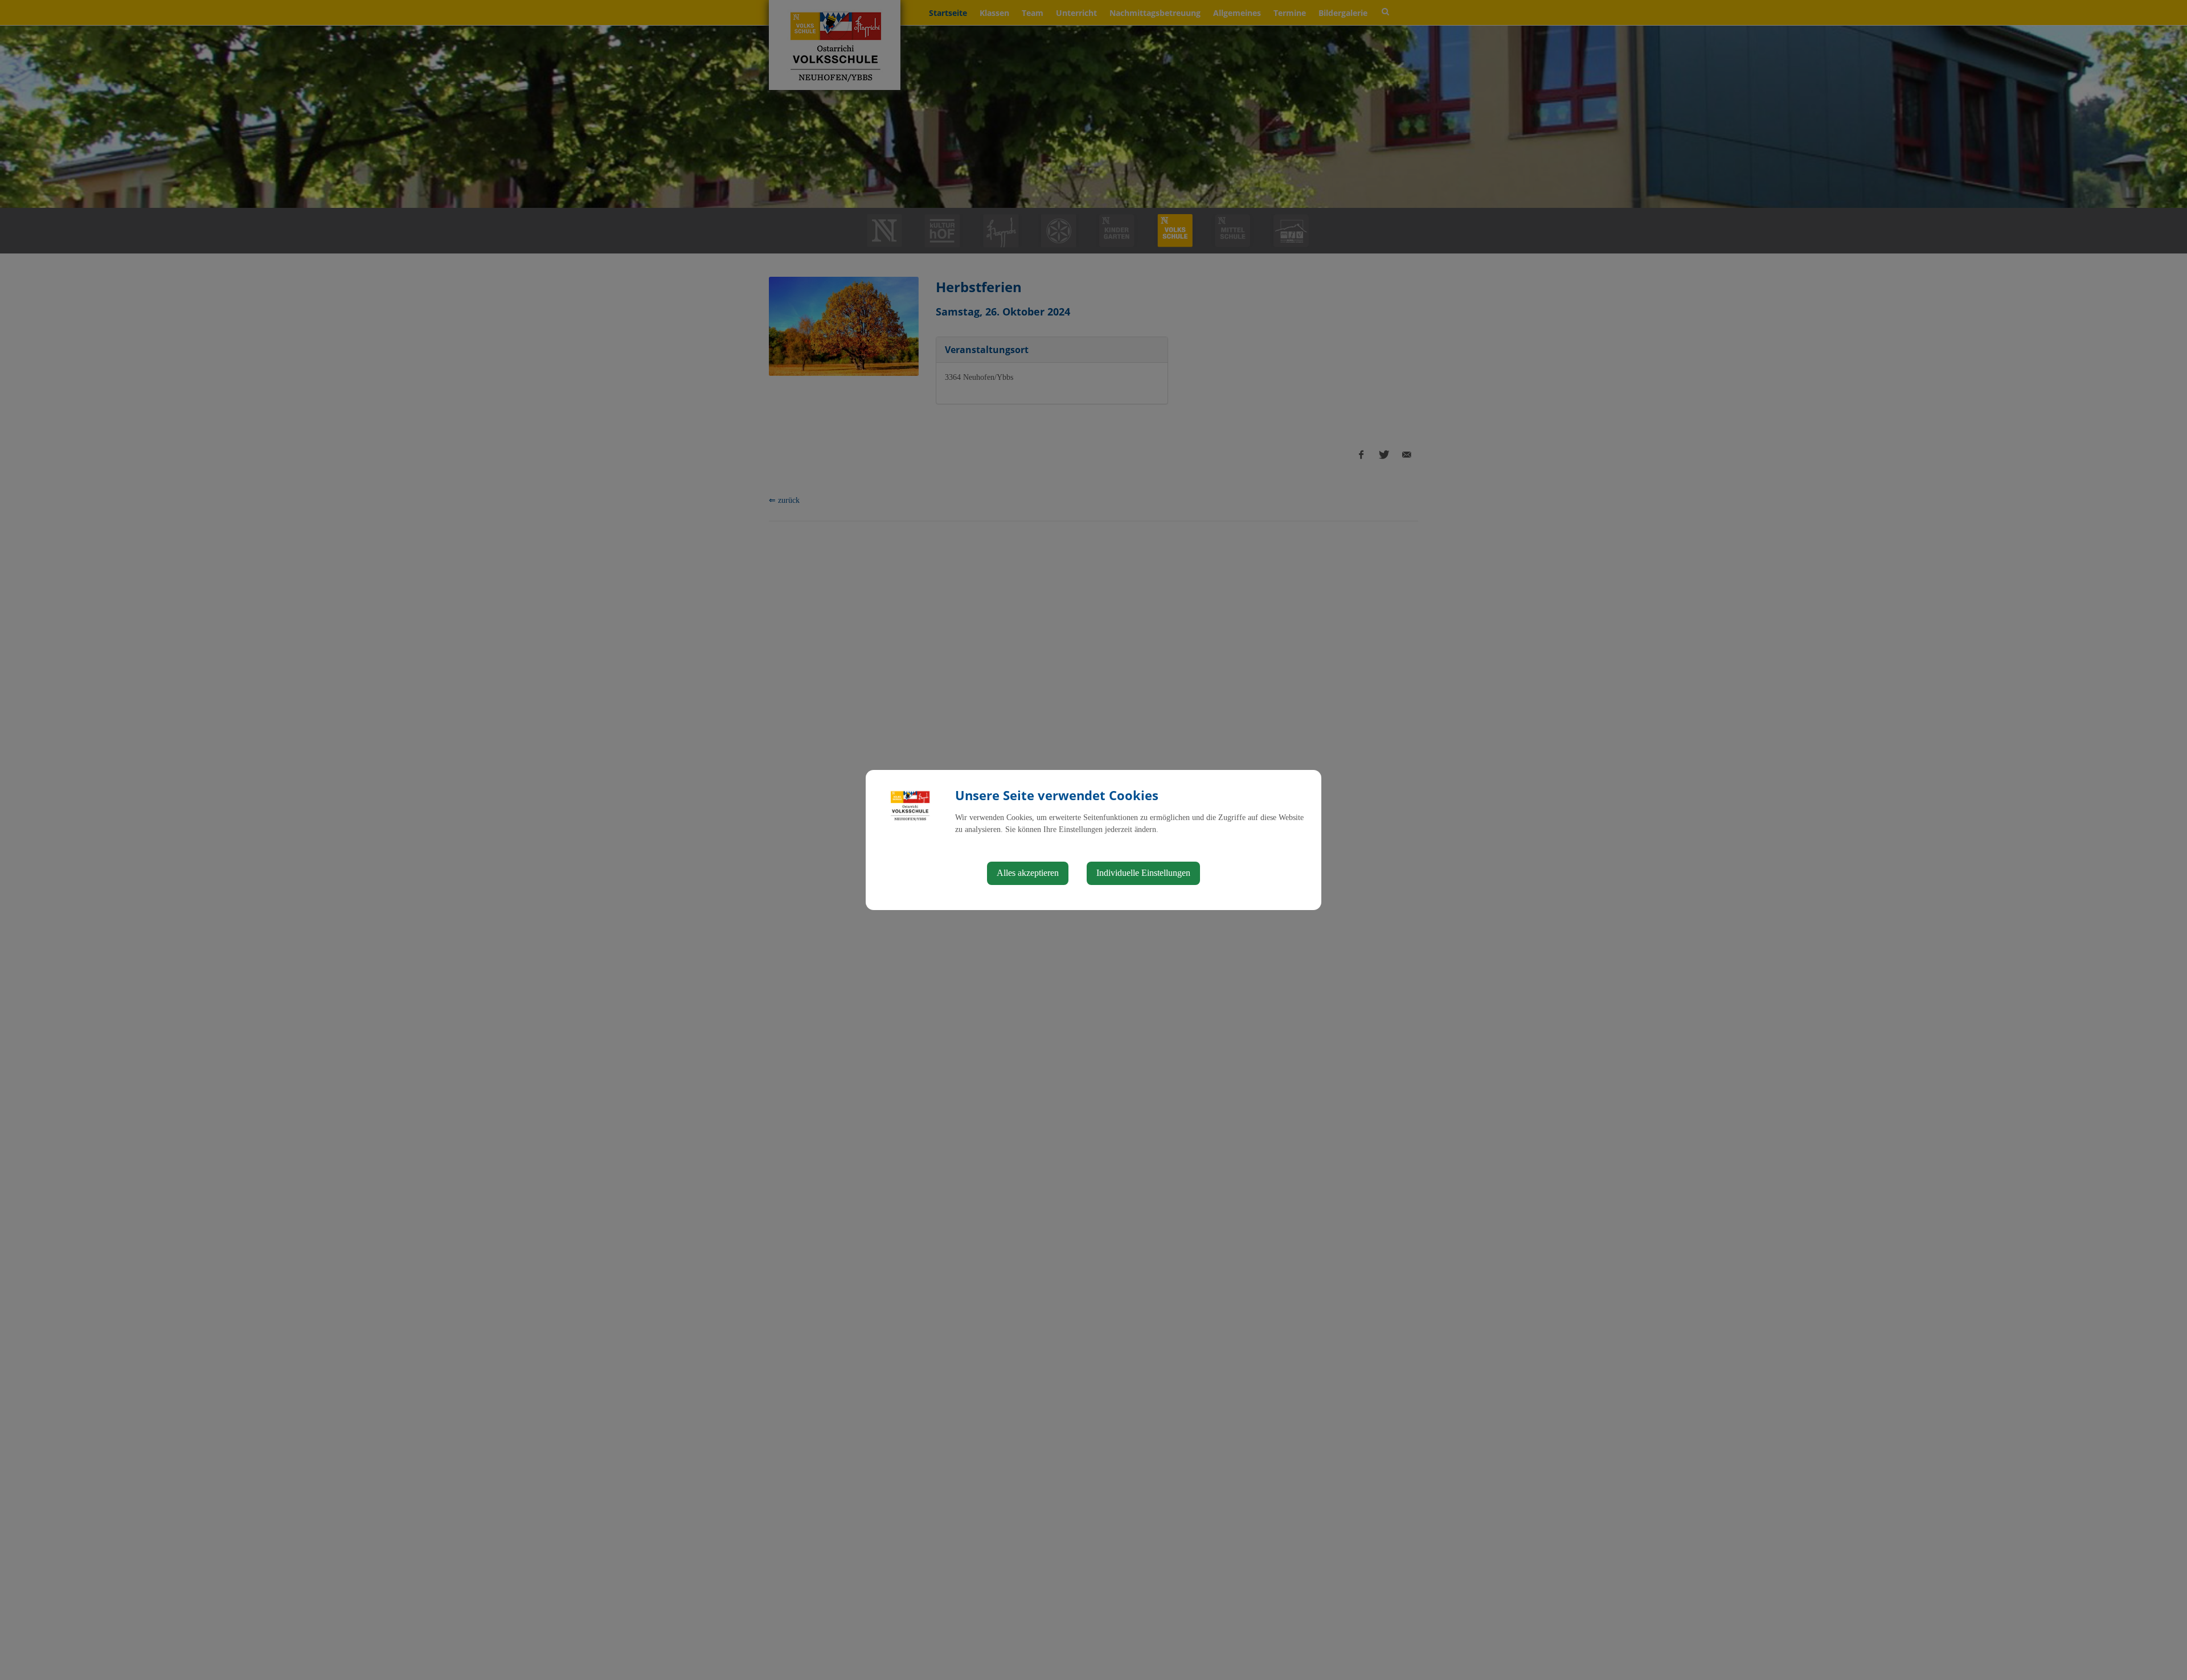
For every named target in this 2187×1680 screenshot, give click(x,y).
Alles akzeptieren (1028, 873)
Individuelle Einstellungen (1143, 873)
